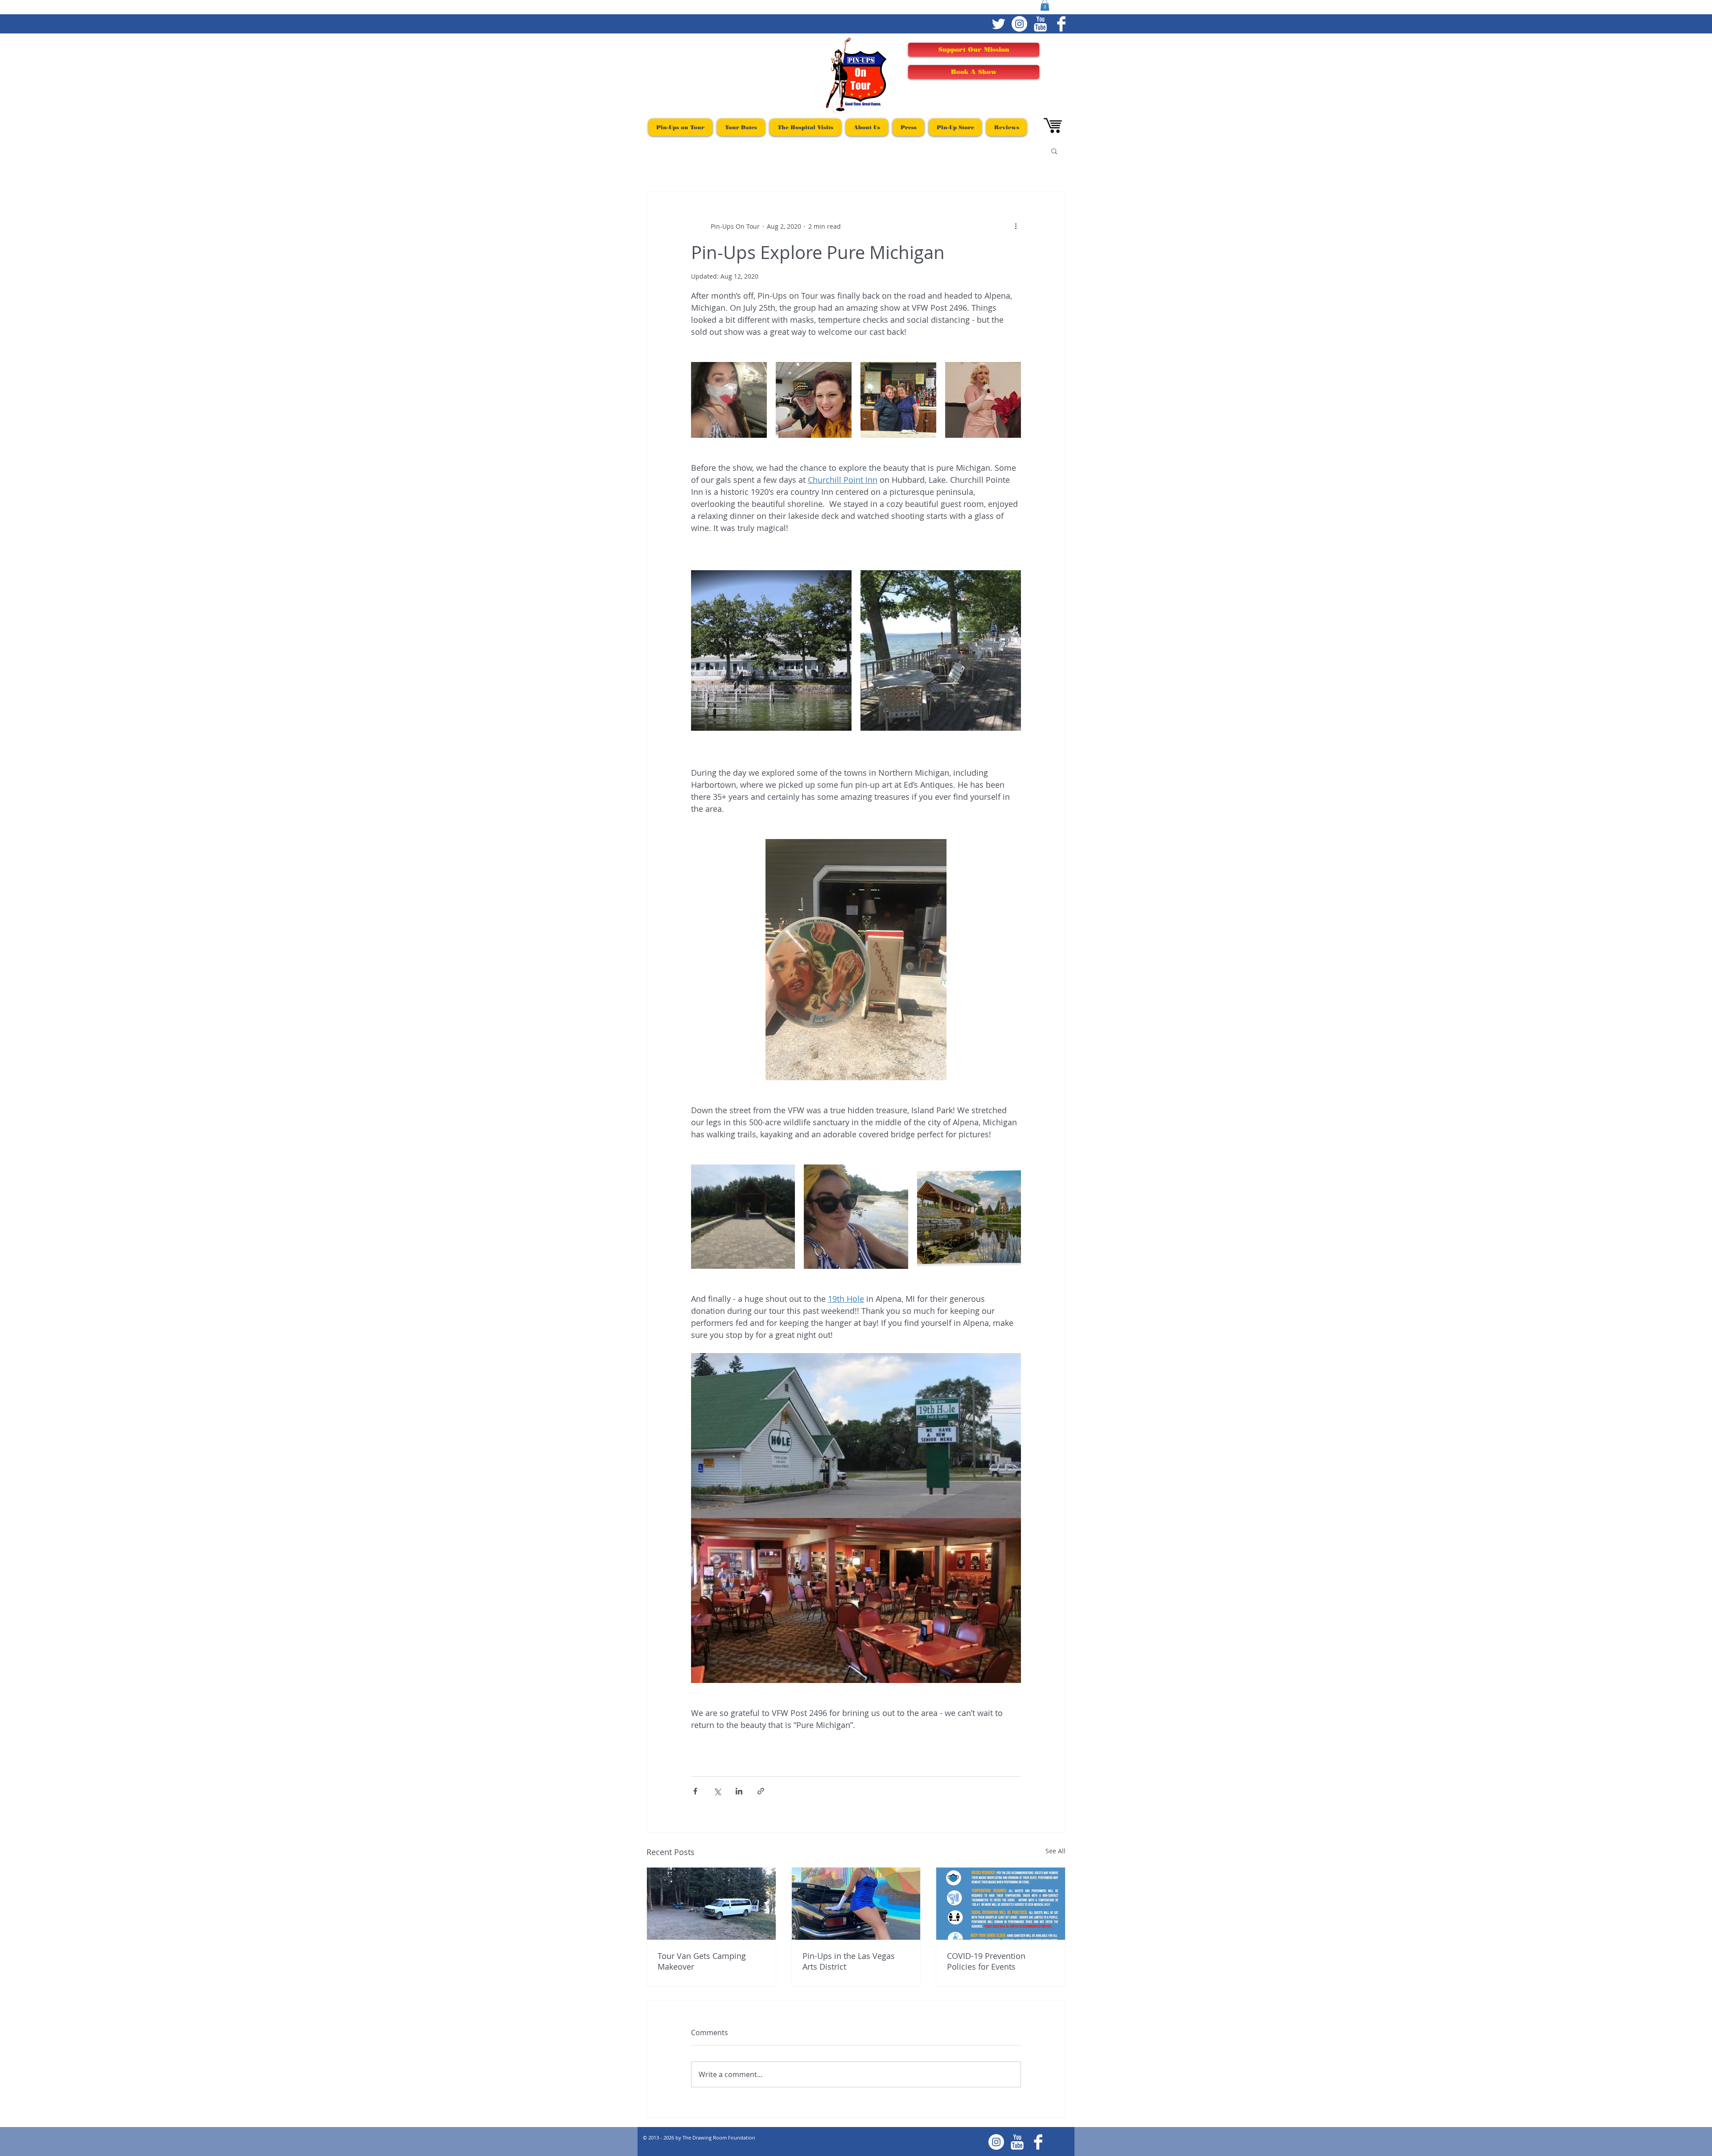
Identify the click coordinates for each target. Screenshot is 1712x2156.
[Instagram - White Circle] (1019, 24)
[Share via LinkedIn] (739, 1791)
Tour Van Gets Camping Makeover (702, 1961)
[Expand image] (729, 400)
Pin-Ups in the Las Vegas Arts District (849, 1961)
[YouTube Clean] (1040, 24)
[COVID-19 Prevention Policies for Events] (1001, 1904)
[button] (1054, 151)
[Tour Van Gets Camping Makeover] (711, 1904)
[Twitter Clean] (998, 24)
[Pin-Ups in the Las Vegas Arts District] (856, 1904)
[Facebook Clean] (1061, 24)
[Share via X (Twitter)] (717, 1791)
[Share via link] (761, 1791)
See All (1056, 1851)
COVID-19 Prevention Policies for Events (986, 1961)
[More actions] (1016, 226)
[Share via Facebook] (695, 1791)
